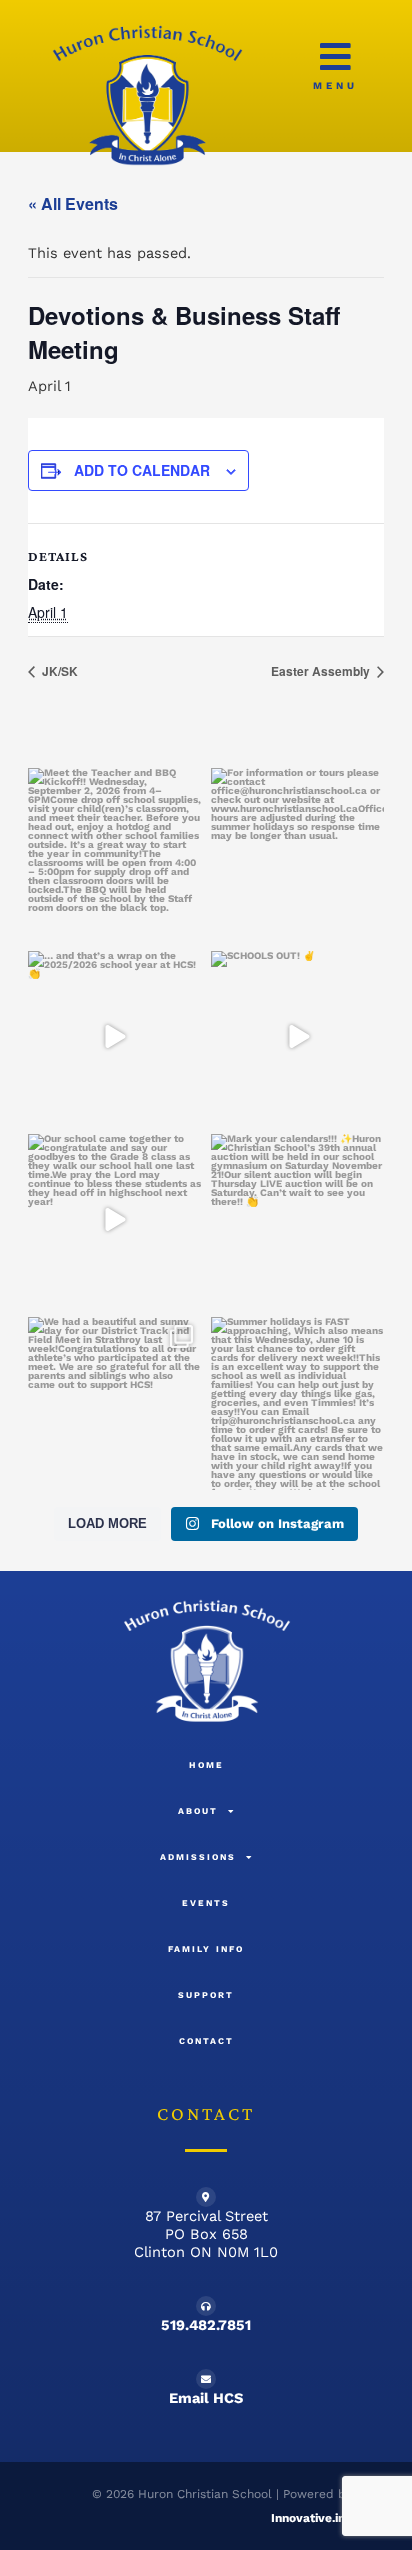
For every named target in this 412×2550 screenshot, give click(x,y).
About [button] (198, 1811)
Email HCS (206, 2398)
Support (206, 1995)
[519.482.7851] (206, 2306)
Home (206, 1765)
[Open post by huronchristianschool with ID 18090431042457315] (114, 1037)
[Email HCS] (206, 2379)
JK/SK (58, 671)
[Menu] (335, 56)
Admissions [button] (198, 1857)
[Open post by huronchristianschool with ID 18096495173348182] (297, 854)
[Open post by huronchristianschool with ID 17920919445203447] (114, 854)
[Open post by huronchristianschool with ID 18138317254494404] (297, 1403)
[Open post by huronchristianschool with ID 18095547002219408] (297, 1220)
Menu (335, 85)
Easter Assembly (322, 671)
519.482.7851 (206, 2325)
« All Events (73, 203)
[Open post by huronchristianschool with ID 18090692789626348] (114, 1403)
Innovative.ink (311, 2518)
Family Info (206, 1949)
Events (206, 1903)
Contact (206, 2041)
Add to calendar (142, 470)
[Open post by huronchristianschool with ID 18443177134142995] (297, 1037)
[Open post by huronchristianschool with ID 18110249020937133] (114, 1220)
